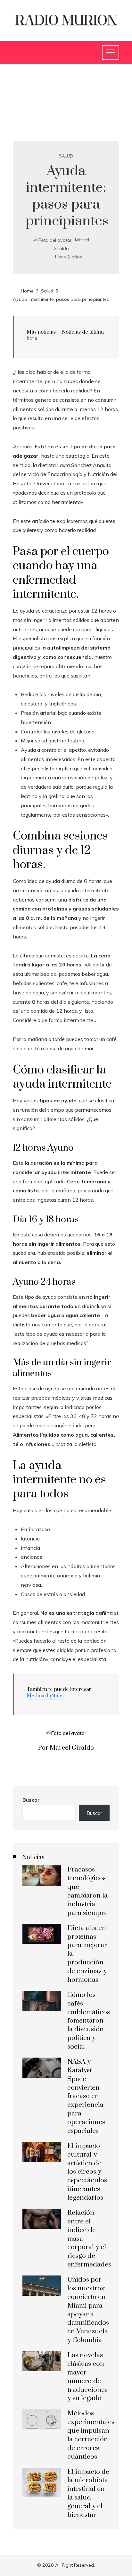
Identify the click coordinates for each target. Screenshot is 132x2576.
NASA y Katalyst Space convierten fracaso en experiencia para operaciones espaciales (86, 2096)
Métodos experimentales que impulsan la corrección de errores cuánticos (91, 2435)
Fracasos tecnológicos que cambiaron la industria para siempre (87, 1891)
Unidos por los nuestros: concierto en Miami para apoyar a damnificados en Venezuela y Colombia (88, 2310)
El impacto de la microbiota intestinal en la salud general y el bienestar (88, 2493)
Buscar (31, 1800)
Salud (66, 156)
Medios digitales (46, 1696)
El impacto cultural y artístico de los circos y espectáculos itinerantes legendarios (87, 2172)
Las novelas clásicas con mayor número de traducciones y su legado (87, 2377)
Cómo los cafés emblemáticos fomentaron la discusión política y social (89, 2021)
